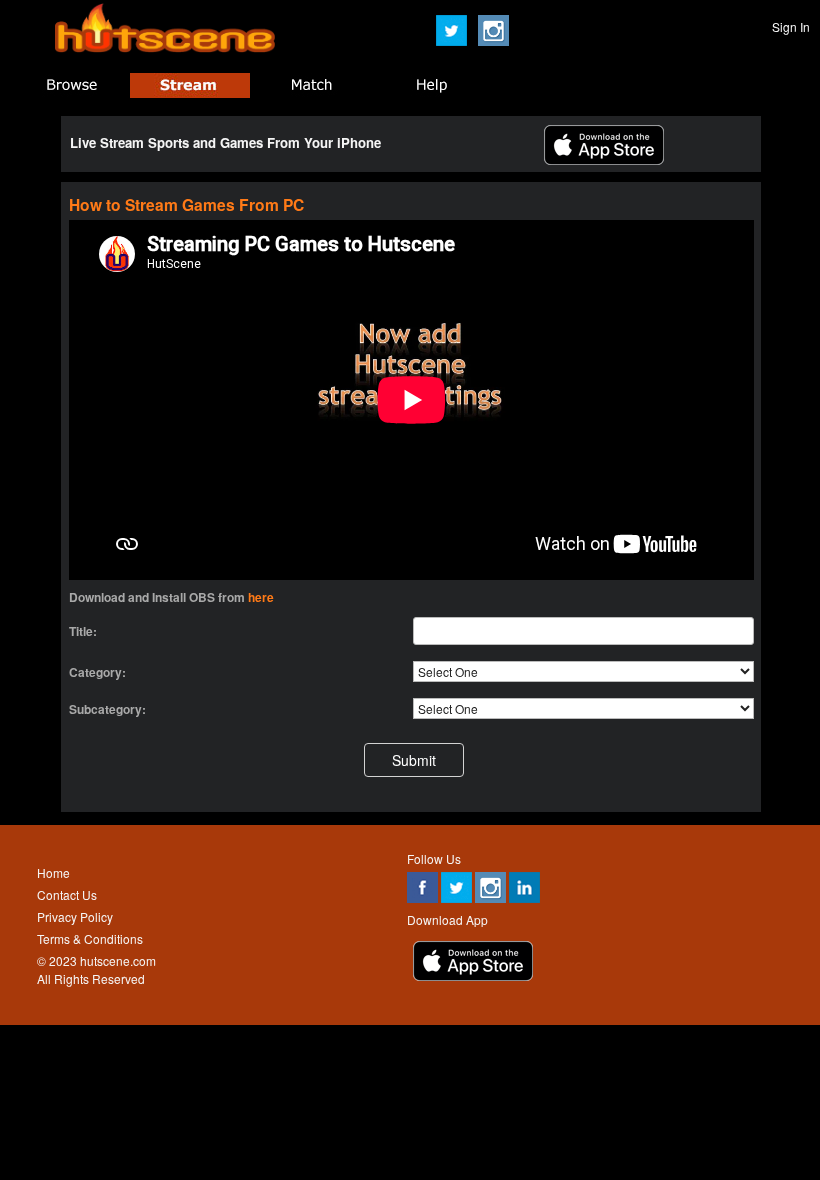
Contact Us (67, 894)
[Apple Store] (604, 159)
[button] (414, 759)
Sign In (791, 26)
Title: (83, 631)
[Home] (165, 47)
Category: (97, 672)
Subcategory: (107, 709)
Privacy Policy (75, 916)
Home (53, 872)
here (261, 597)
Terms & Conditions (90, 938)
